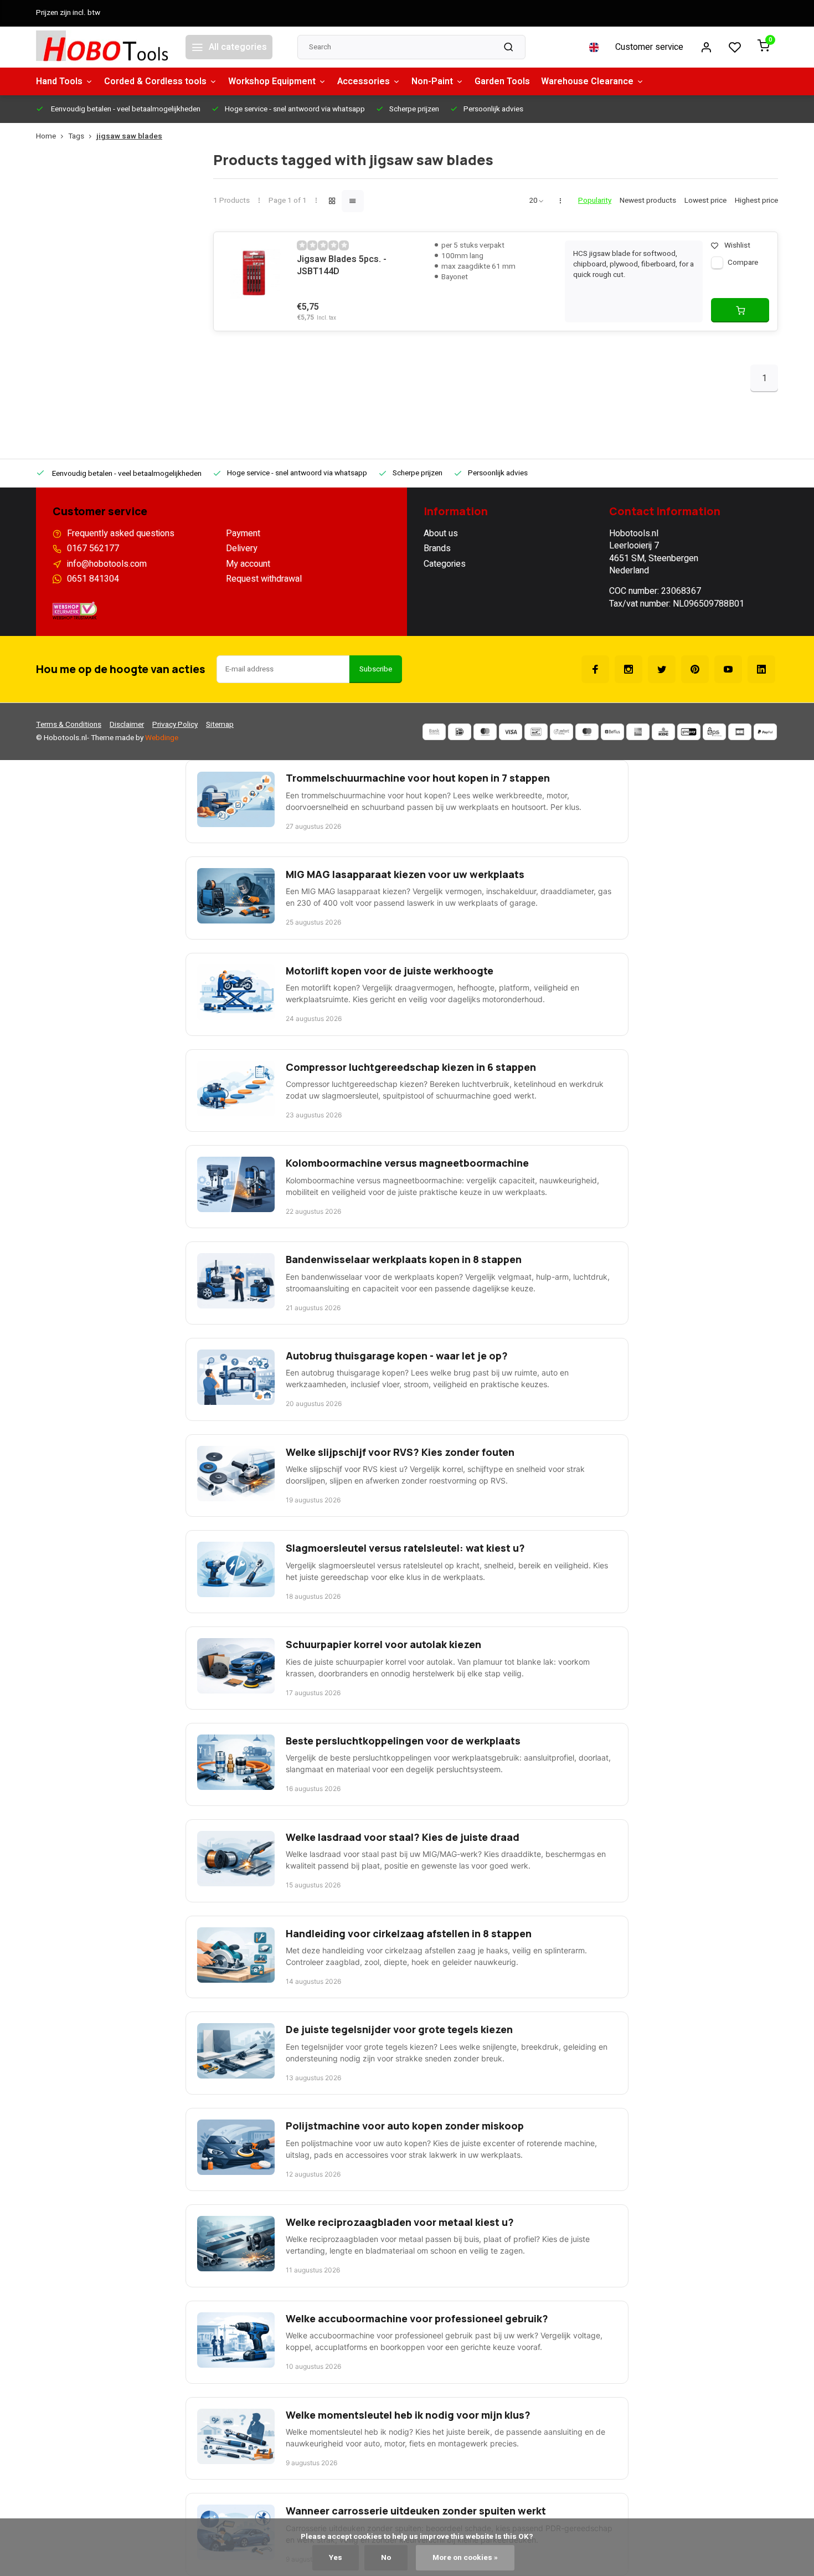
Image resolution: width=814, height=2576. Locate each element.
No (386, 2558)
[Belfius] (612, 732)
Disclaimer (127, 725)
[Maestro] (587, 732)
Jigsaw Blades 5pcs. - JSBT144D (342, 266)
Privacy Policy (175, 725)
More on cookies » (465, 2558)
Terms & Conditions (69, 725)
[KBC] (663, 732)
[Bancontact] (536, 732)
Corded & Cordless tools (155, 81)
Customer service (649, 47)
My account (248, 564)
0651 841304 (93, 579)
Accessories (364, 81)
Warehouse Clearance (587, 81)
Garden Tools (502, 81)
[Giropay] (689, 732)
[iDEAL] (460, 732)
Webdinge (162, 738)
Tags (76, 137)
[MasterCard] (485, 732)
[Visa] (511, 732)
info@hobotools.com (107, 564)
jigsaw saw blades (129, 137)
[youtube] (728, 669)
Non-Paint (432, 81)
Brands (437, 548)
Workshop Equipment (272, 81)
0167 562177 (93, 548)
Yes (336, 2558)
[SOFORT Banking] (561, 732)
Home (46, 137)
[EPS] (714, 732)
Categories (445, 564)
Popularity (595, 201)
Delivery (242, 548)
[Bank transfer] (434, 732)
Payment (243, 533)
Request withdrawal (264, 579)
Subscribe (376, 669)
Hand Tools (59, 81)
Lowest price (705, 201)
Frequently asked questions (121, 533)
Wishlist (737, 246)
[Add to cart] (740, 310)
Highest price (756, 201)
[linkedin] (761, 669)
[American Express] (638, 732)
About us (441, 533)
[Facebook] (595, 669)
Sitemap (220, 725)
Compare (743, 263)
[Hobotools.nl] (102, 47)
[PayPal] (765, 732)
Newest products (648, 201)
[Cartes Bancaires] (740, 732)
